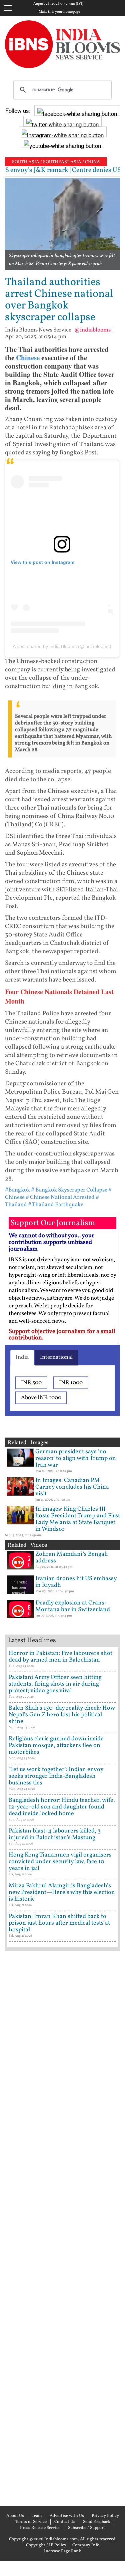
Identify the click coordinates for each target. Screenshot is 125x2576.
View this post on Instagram (42, 562)
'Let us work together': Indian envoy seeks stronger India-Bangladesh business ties (56, 1776)
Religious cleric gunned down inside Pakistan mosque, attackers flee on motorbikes (56, 1746)
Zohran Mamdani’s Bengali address (71, 1558)
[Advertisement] (62, 2228)
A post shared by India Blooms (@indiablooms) (62, 646)
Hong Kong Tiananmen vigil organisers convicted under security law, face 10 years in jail (60, 1862)
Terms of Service (31, 2522)
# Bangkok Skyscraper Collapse (69, 1190)
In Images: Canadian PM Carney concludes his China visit (72, 1487)
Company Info (86, 2545)
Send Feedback (97, 2522)
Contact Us (65, 2522)
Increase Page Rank (62, 2551)
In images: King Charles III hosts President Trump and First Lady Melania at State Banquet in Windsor (78, 1519)
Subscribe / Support (86, 2528)
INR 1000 (71, 1383)
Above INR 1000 (41, 1398)
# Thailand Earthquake (56, 1205)
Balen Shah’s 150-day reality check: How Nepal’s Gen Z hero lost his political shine (62, 1715)
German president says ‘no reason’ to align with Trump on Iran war (76, 1458)
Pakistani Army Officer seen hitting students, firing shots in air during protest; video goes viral (55, 1684)
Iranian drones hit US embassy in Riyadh (76, 1582)
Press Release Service (40, 2528)
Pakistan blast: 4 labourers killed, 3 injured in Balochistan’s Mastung (55, 1834)
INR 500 (31, 1383)
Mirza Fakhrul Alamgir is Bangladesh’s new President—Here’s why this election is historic (62, 1892)
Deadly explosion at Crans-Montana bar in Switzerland (73, 1606)
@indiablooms (92, 330)
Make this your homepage (59, 12)
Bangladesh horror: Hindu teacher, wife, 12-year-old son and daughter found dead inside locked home (62, 1807)
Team (37, 2516)
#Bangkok (17, 1190)
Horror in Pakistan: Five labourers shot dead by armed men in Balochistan (60, 1657)
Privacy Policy (105, 2516)
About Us (15, 2516)
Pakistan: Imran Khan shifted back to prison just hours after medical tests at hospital (59, 1923)
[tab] (22, 1357)
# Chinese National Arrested (60, 1197)
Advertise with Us (67, 2516)
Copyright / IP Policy (46, 2545)
